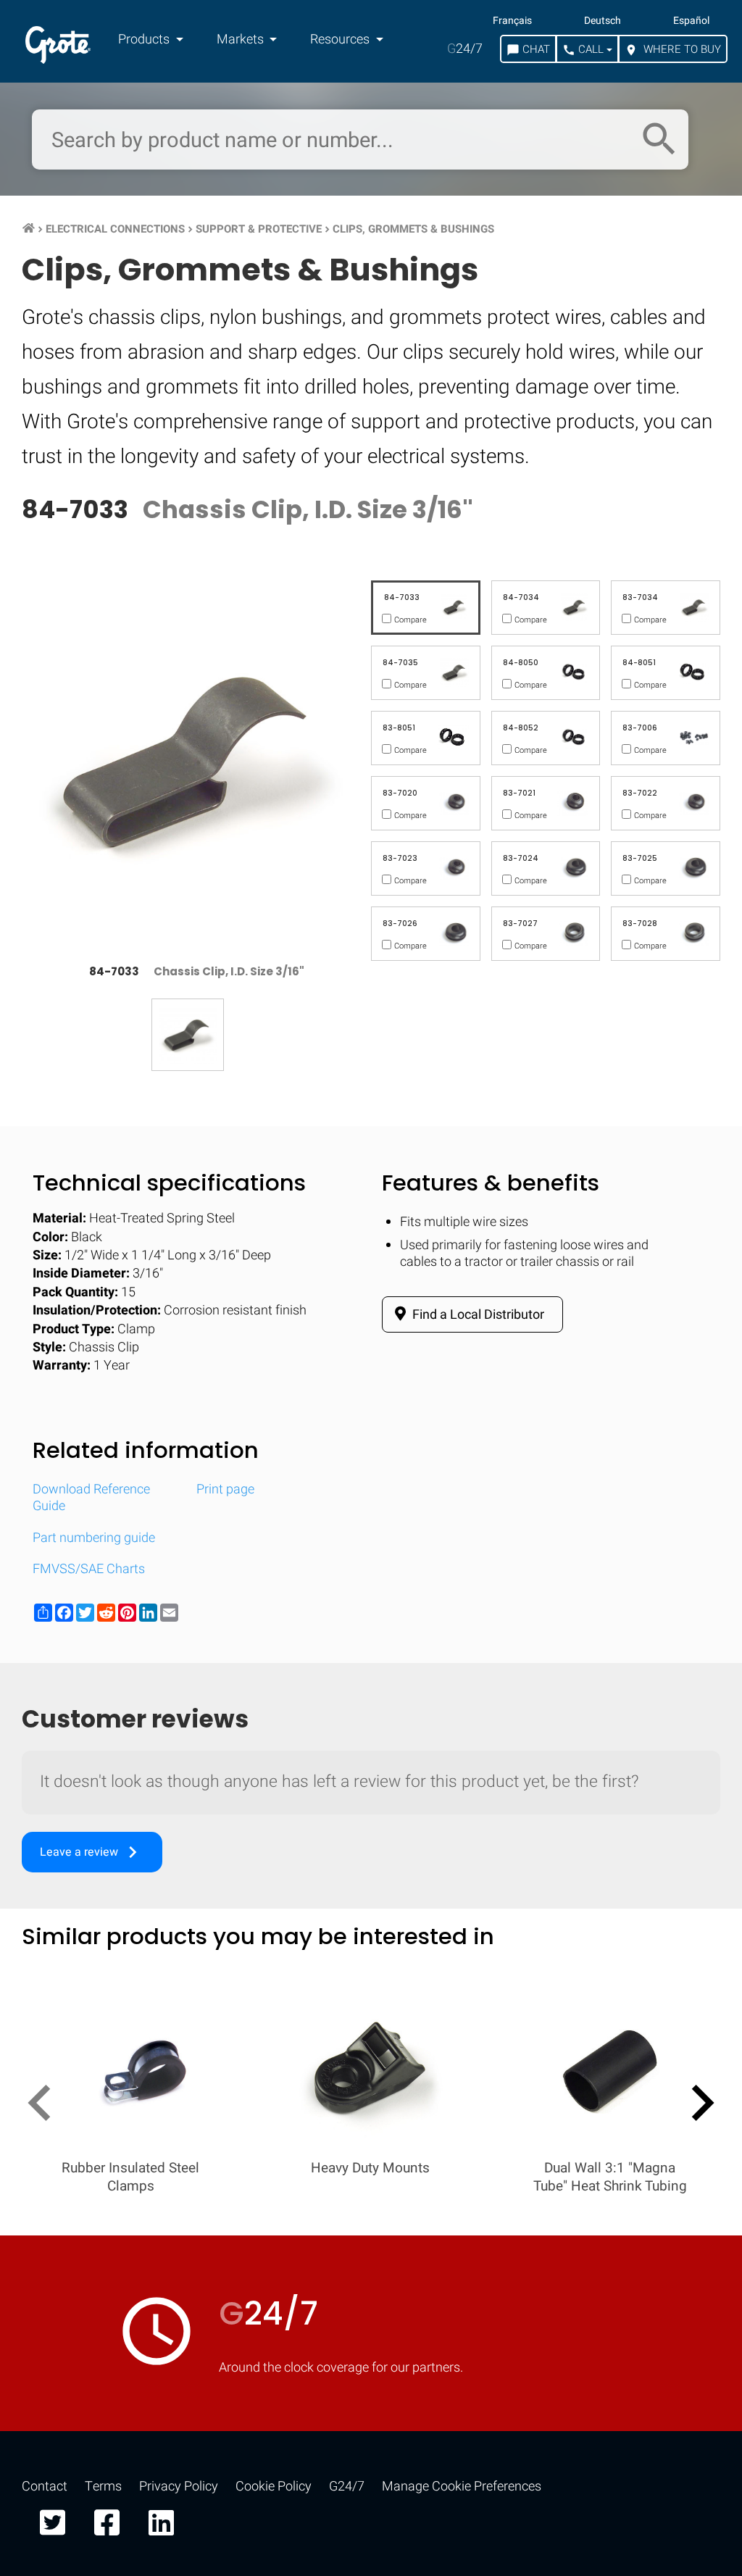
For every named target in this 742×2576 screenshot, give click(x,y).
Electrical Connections (115, 229)
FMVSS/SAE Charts (89, 1569)
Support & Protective (259, 229)
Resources (341, 39)
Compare (371, 2337)
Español (691, 21)
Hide (690, 1895)
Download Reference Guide (91, 1498)
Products (145, 39)
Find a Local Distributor (477, 1315)
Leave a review (92, 1852)
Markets (242, 39)
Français (512, 21)
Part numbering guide (94, 1538)
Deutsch (603, 21)
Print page (225, 1489)
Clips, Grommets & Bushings (413, 229)
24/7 (465, 49)
